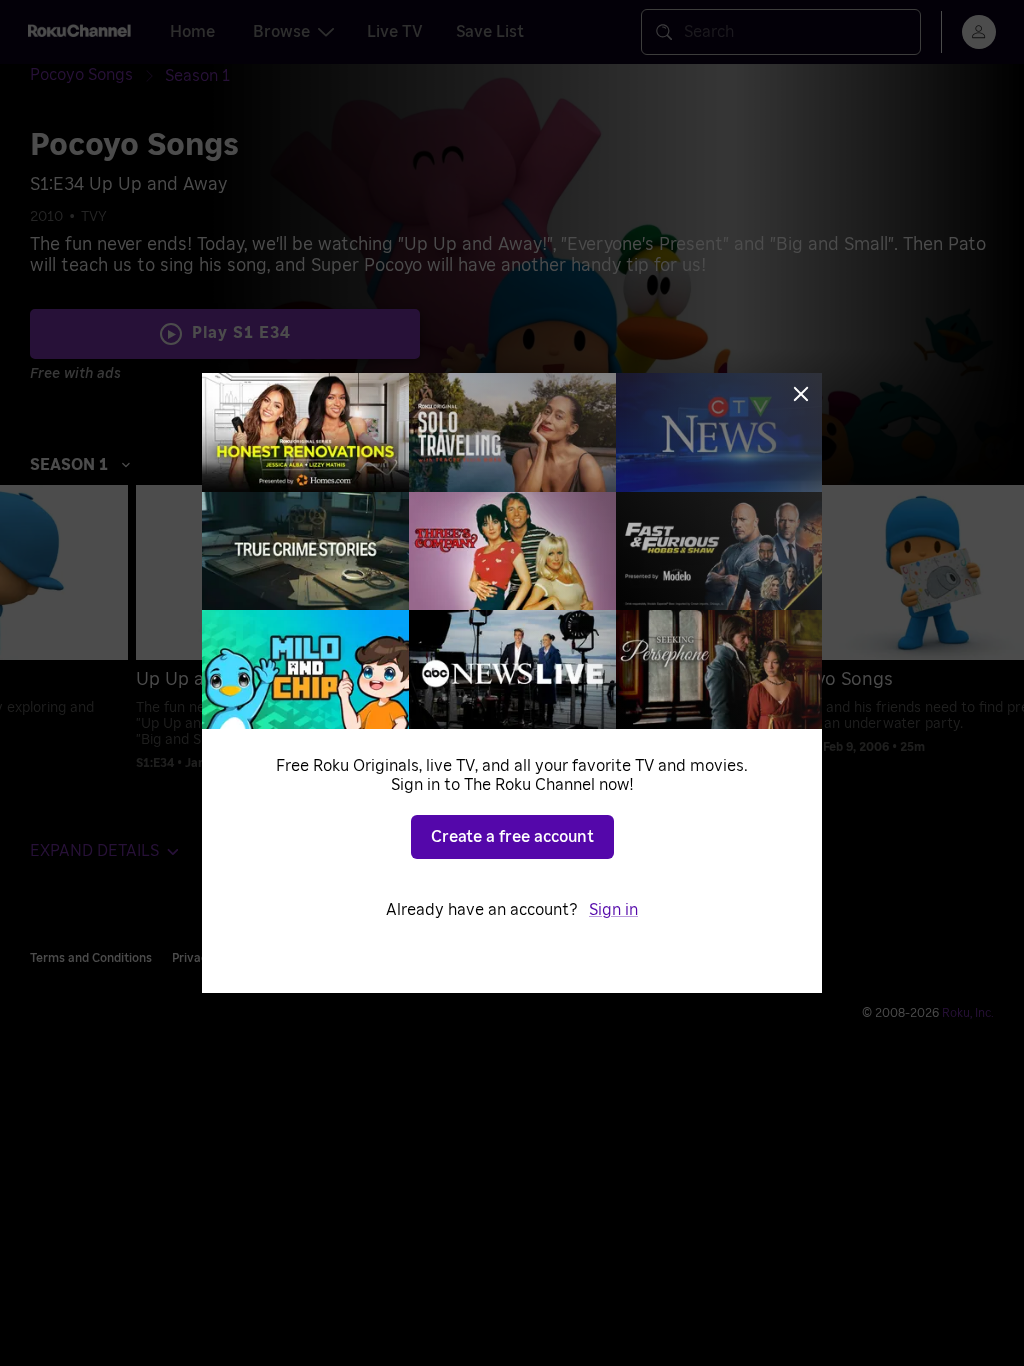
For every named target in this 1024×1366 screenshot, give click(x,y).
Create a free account (512, 837)
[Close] (801, 394)
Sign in (613, 910)
